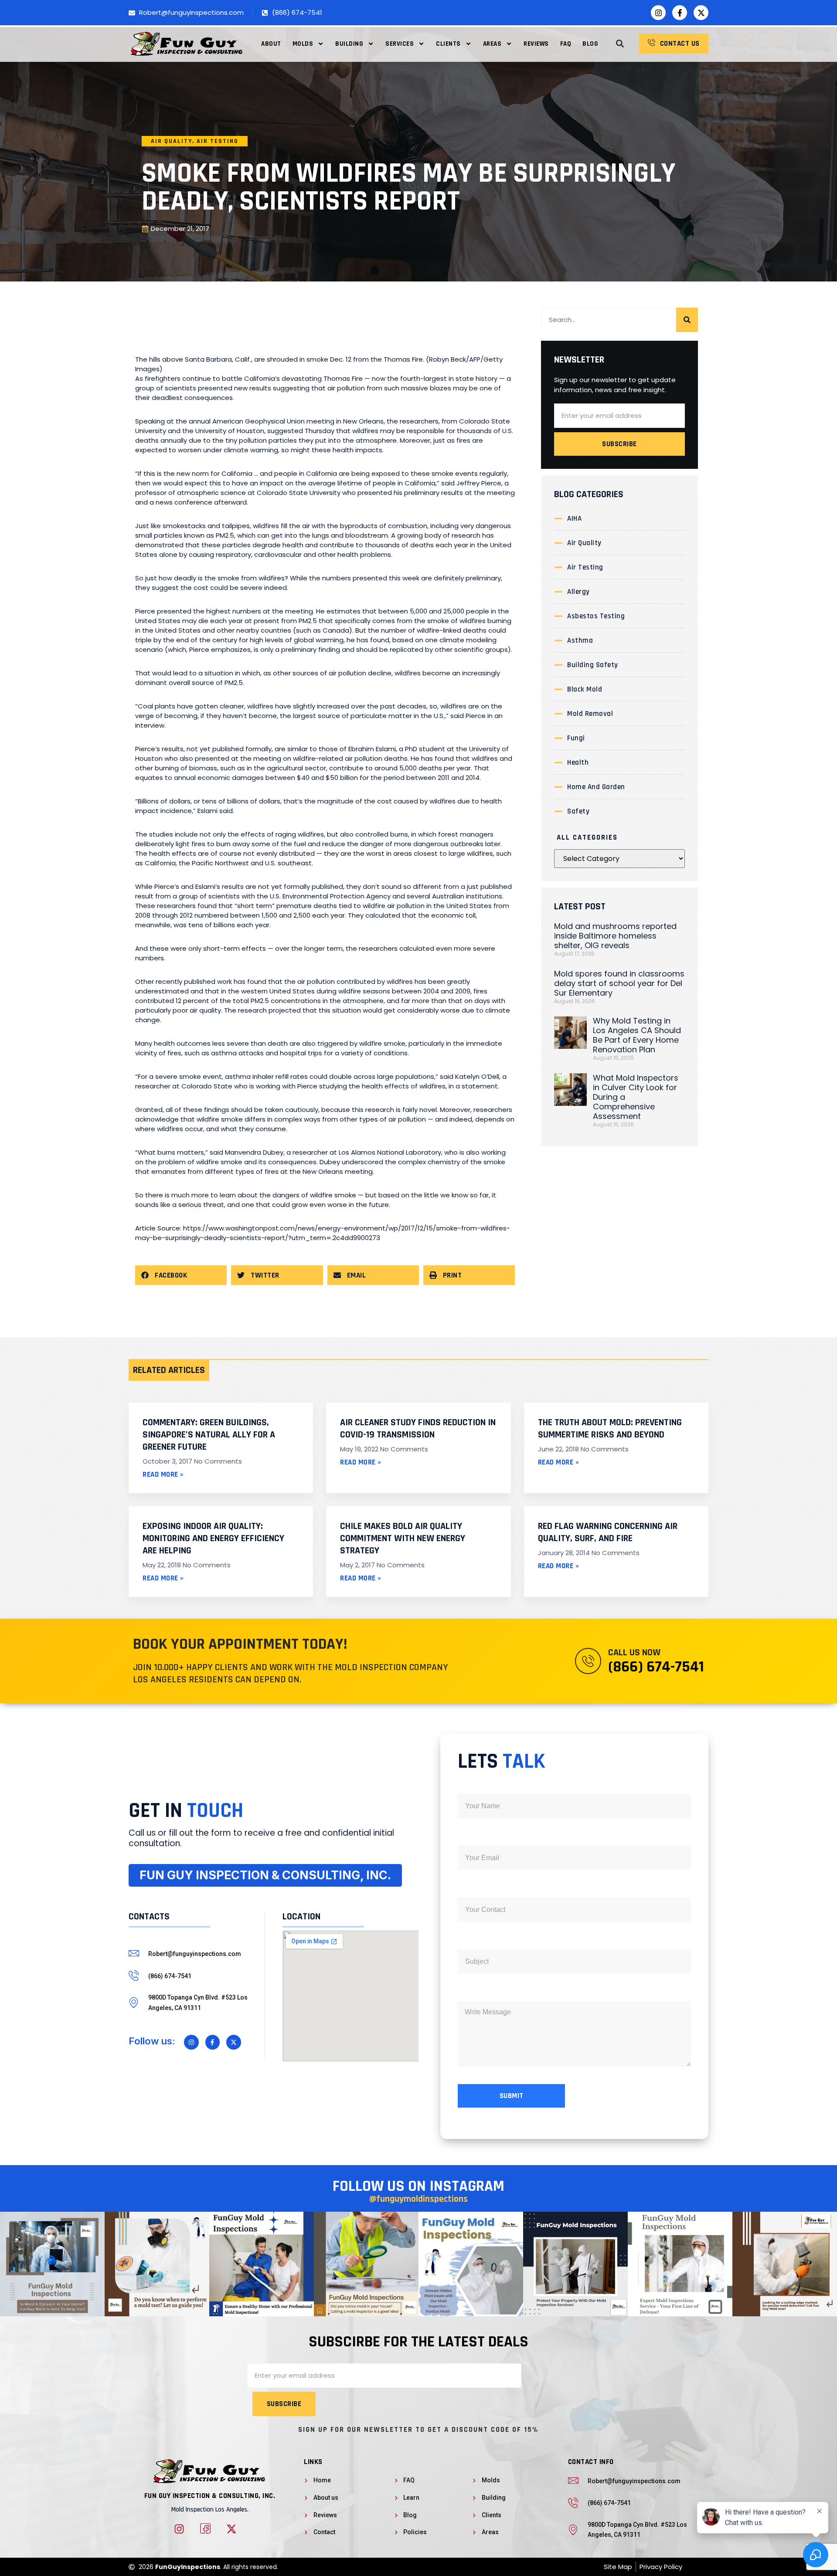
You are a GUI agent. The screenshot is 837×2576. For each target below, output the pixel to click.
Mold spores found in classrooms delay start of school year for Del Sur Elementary (619, 983)
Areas (492, 44)
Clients (448, 44)
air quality (172, 141)
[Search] (687, 320)
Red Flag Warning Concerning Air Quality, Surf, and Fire (608, 1532)
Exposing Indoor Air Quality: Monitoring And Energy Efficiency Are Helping (213, 1539)
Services (400, 44)
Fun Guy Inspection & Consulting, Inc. (210, 2496)
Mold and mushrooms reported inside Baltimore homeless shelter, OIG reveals (615, 936)
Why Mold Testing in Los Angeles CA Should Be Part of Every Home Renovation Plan (637, 1035)
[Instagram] (658, 13)
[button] (620, 44)
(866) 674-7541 (656, 1667)
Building (349, 44)
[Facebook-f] (680, 13)
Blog (590, 44)
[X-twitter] (701, 13)
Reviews (536, 44)
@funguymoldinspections (418, 2199)
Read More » (163, 1474)
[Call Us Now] (588, 1661)
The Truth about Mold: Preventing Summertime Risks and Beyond (610, 1429)
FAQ (566, 44)
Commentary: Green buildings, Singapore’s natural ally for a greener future (209, 1435)
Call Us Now (634, 1653)
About (271, 44)
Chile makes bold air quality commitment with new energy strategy (403, 1539)
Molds (303, 44)
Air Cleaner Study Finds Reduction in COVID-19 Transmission (418, 1429)
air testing (218, 141)
